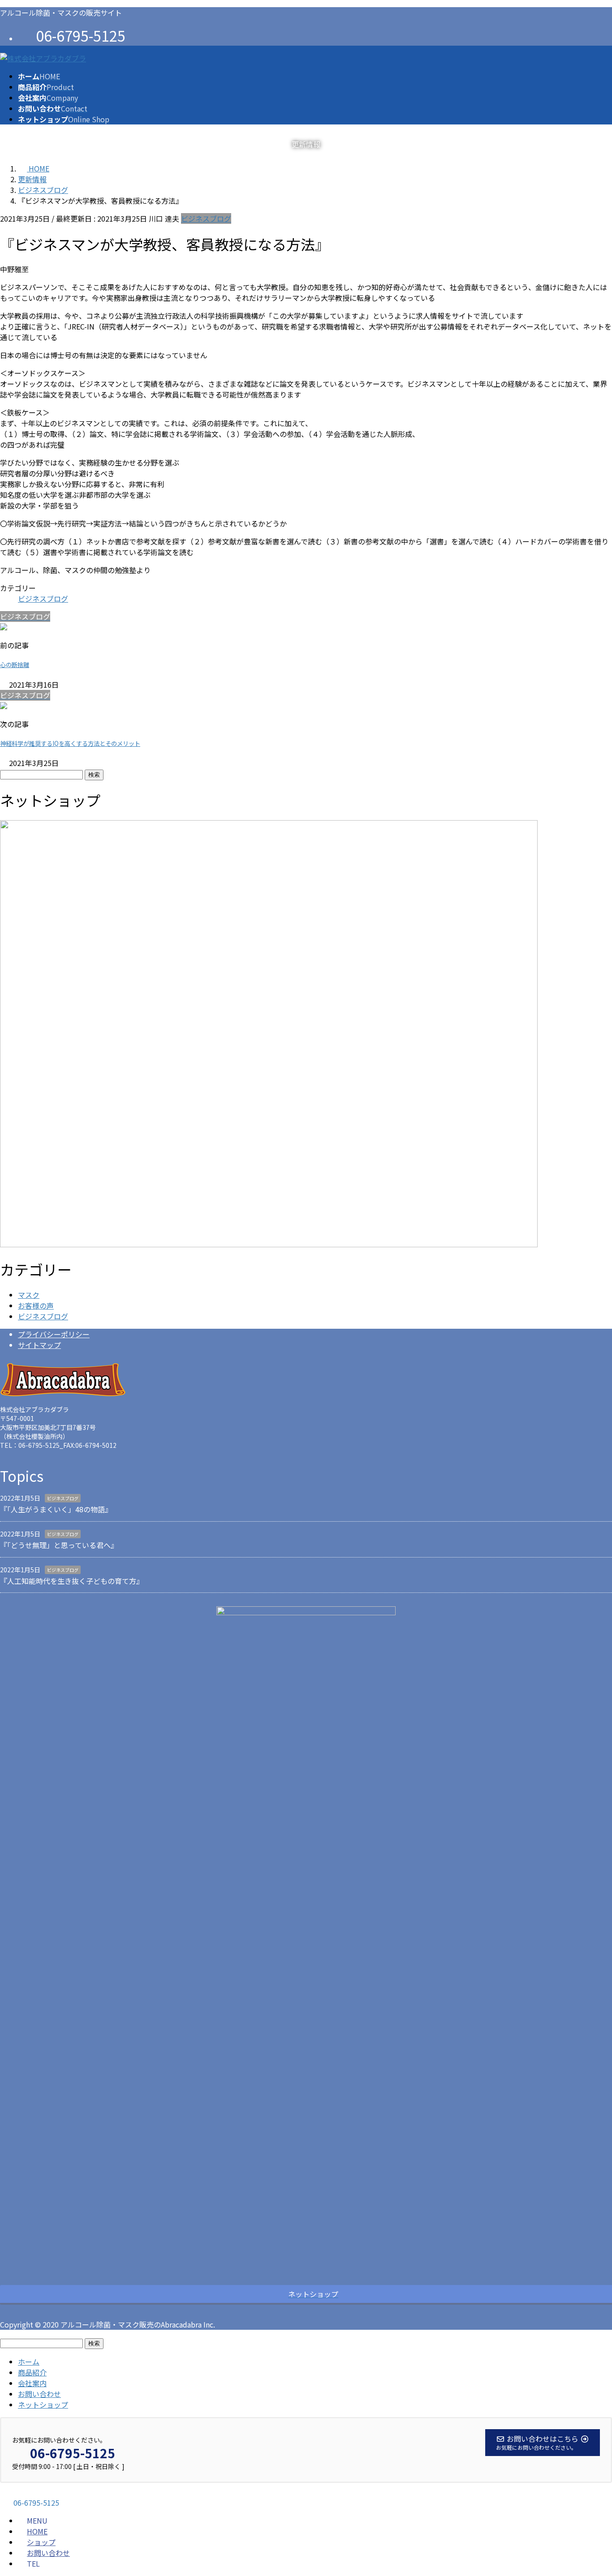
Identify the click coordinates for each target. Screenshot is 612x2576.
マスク (29, 1295)
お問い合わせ (39, 2394)
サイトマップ (39, 1345)
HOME (37, 2531)
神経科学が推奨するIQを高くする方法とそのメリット (70, 743)
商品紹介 (32, 2372)
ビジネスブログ (206, 218)
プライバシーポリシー (54, 1334)
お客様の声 (36, 1305)
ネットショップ (43, 2405)
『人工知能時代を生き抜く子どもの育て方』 (72, 1581)
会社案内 (32, 2383)
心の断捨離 (15, 665)
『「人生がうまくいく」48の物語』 (56, 1509)
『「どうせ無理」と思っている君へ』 (59, 1545)
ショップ (41, 2542)
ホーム (29, 2362)
